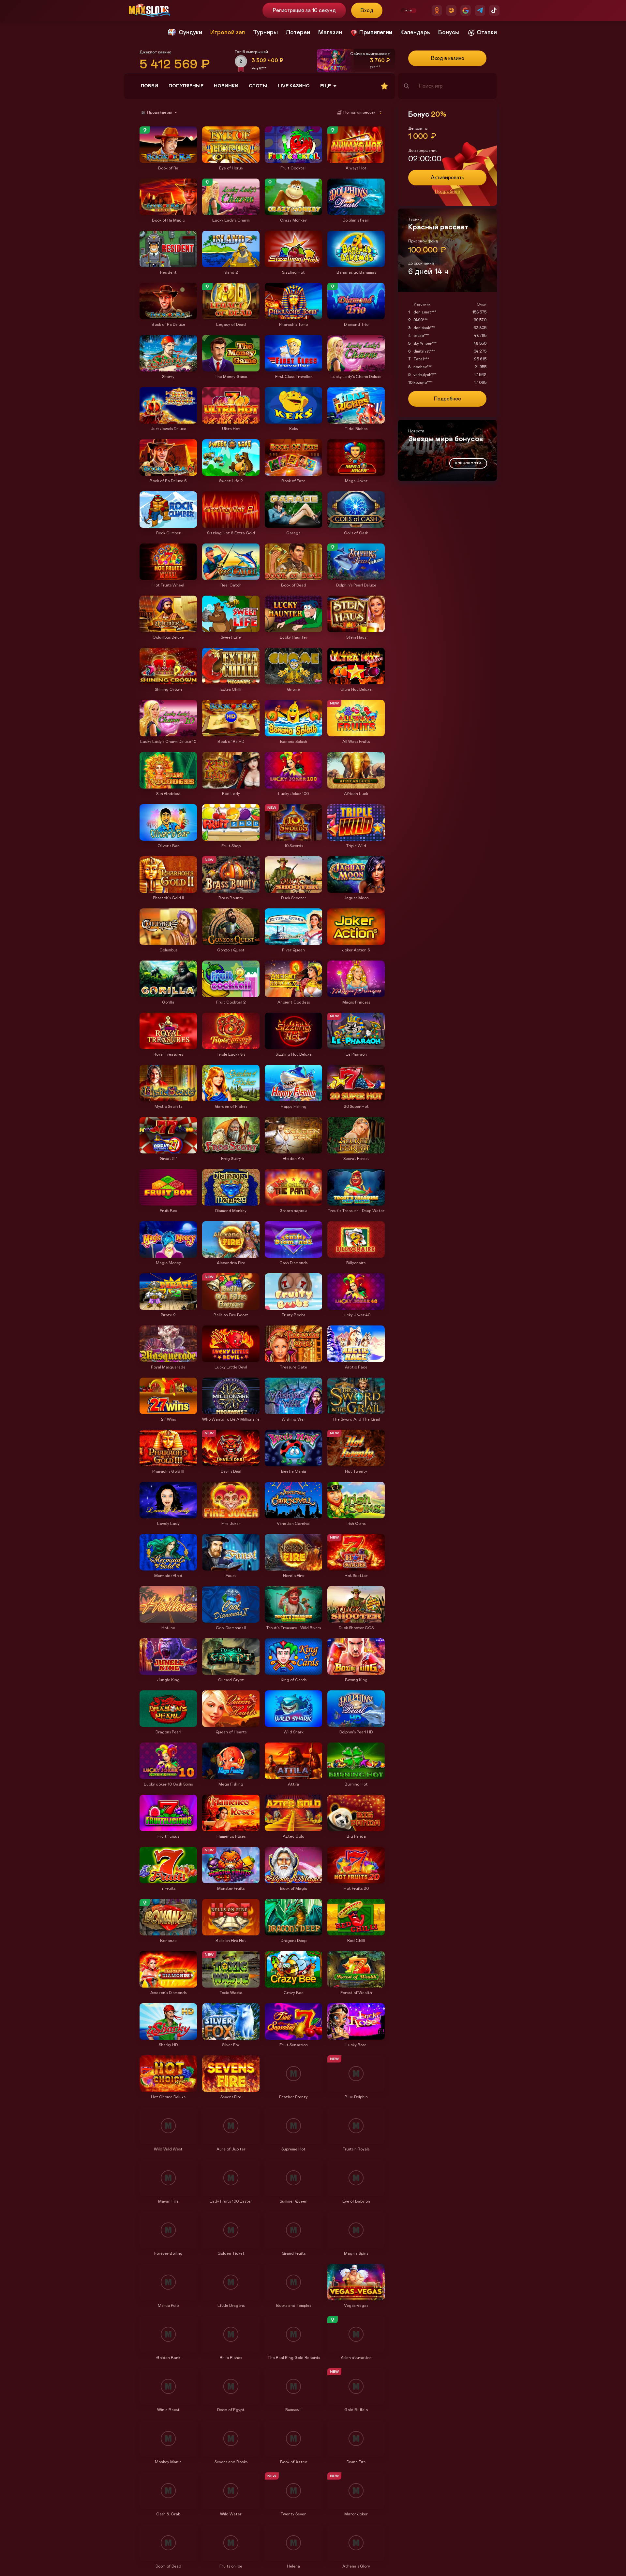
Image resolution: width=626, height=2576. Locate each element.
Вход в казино (447, 58)
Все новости (468, 463)
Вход (367, 10)
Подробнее (447, 192)
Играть (168, 160)
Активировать (447, 178)
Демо (148, 127)
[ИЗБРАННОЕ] (384, 86)
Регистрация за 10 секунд (304, 10)
